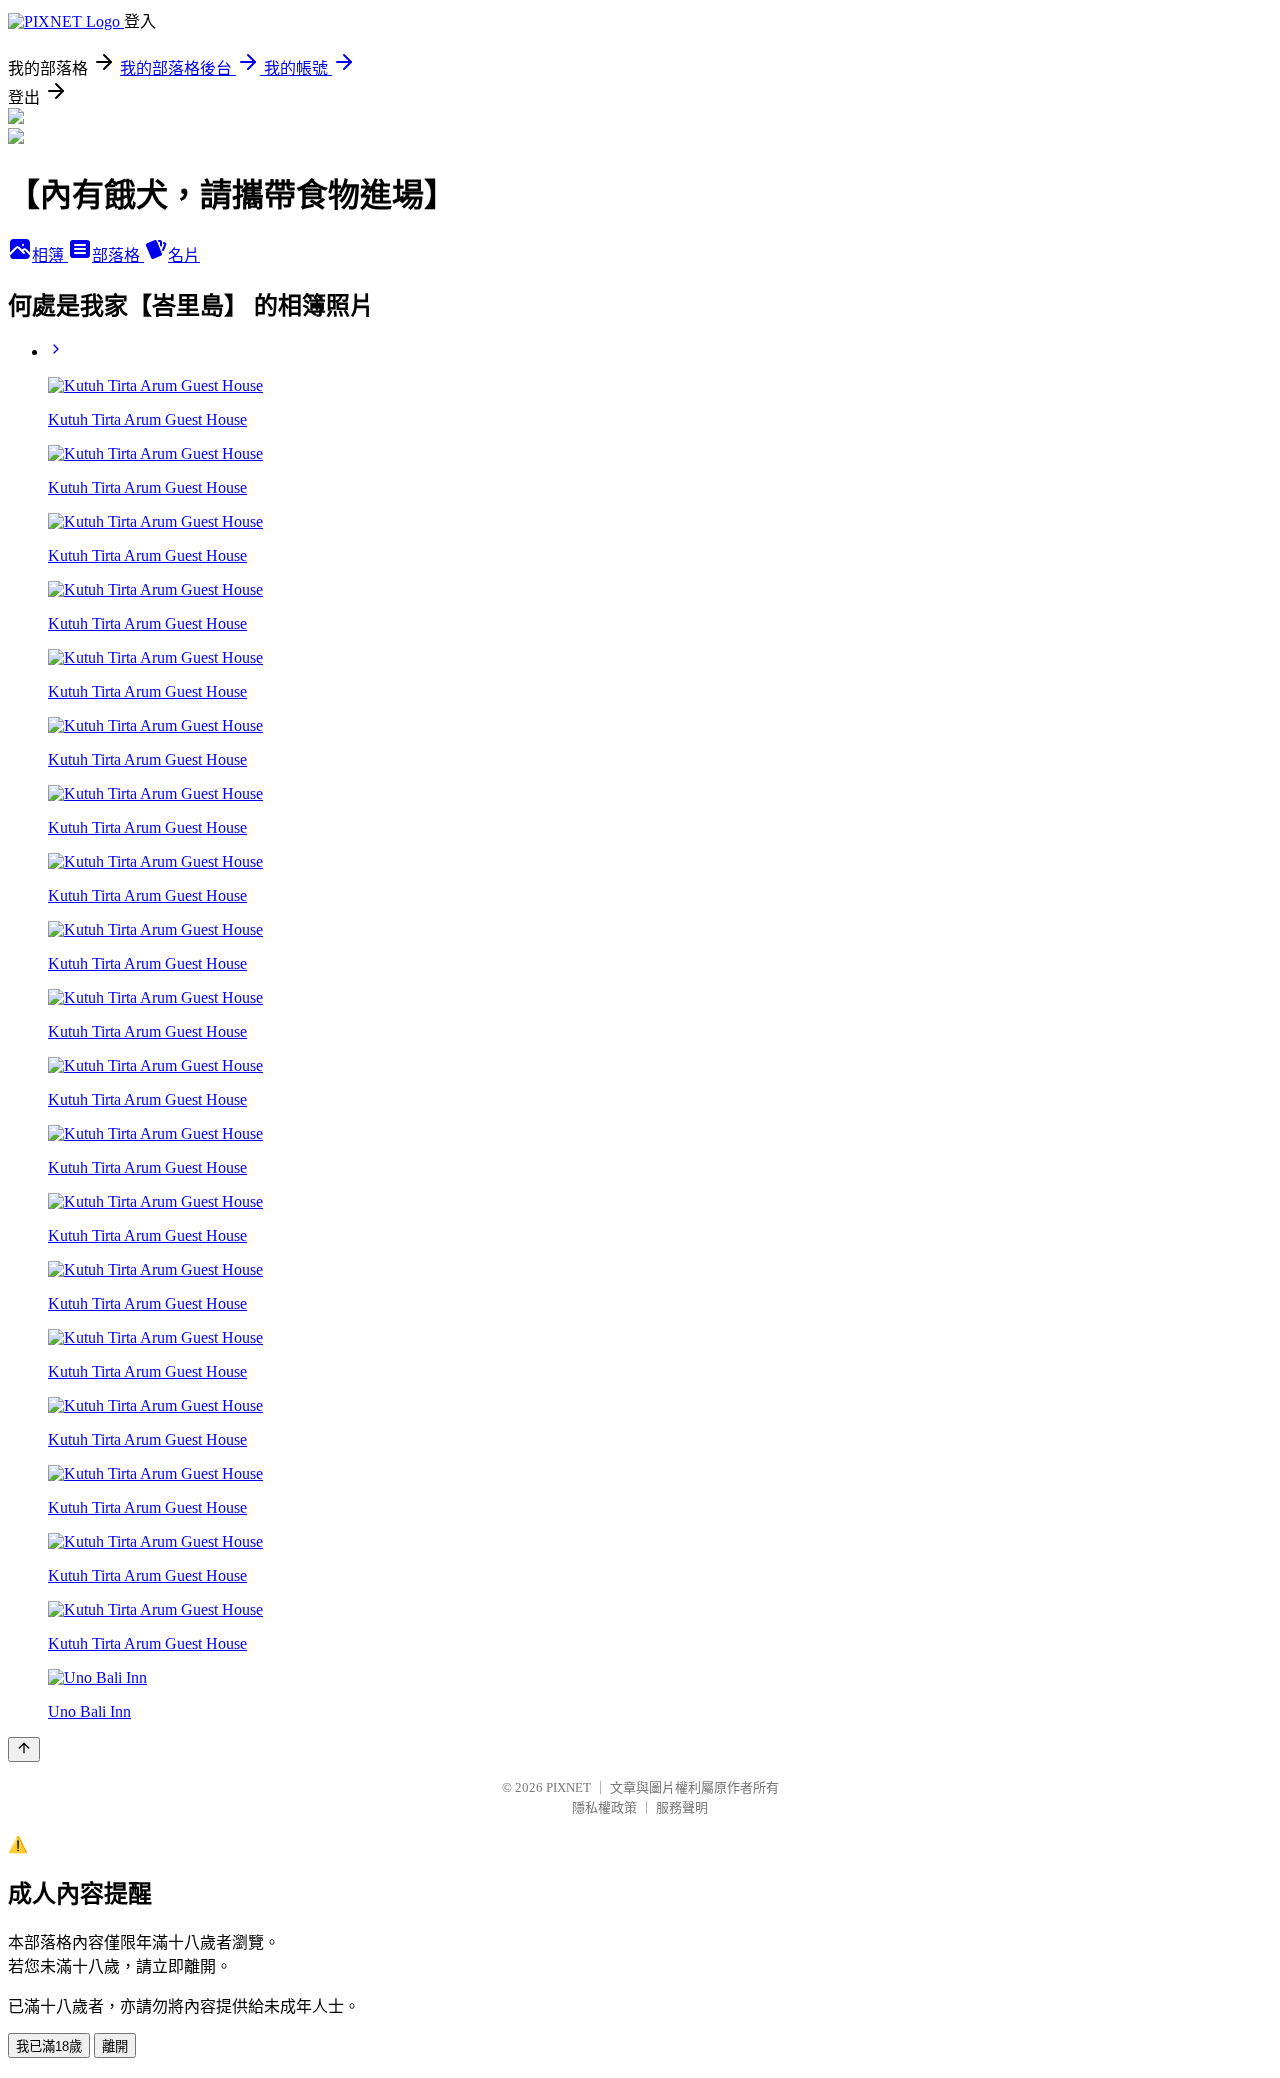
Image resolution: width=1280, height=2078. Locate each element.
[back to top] (24, 1749)
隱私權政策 (604, 1807)
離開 (115, 2046)
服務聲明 (682, 1807)
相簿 (50, 255)
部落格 (118, 255)
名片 (184, 255)
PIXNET (568, 1787)
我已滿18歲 (49, 2046)
